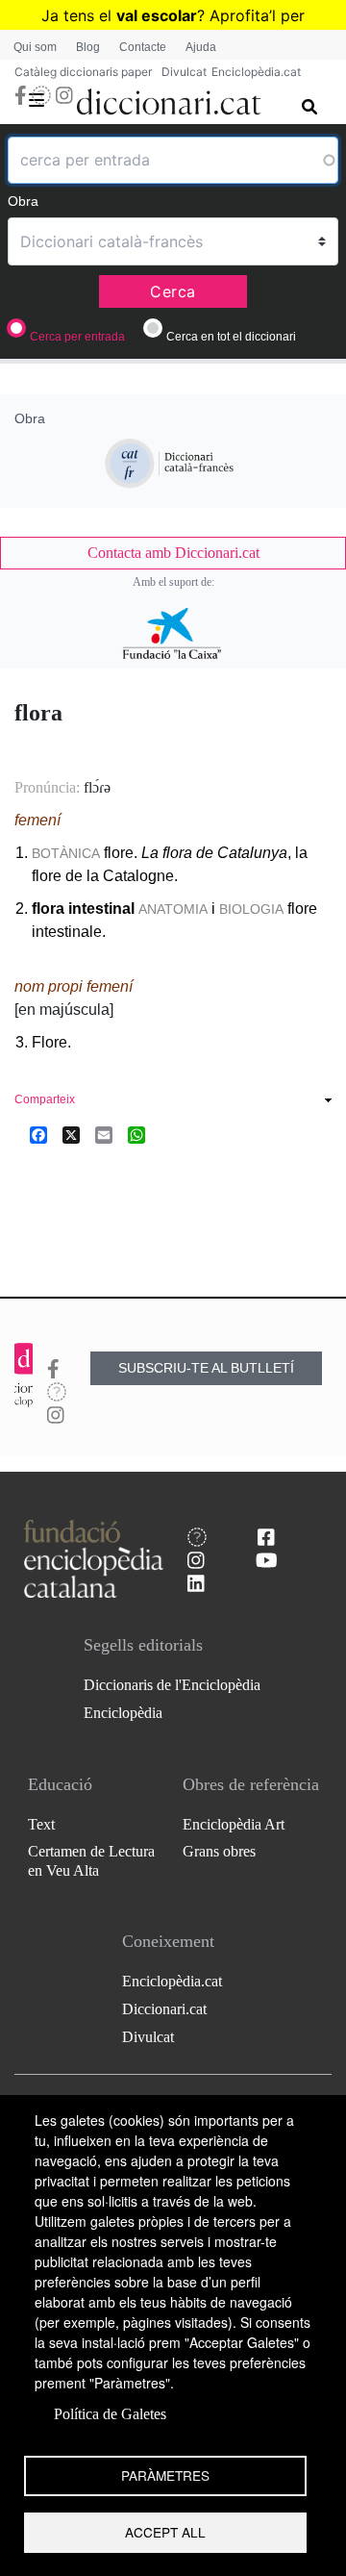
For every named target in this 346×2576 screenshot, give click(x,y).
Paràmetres (165, 2475)
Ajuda (201, 47)
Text (41, 1824)
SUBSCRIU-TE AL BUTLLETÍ (206, 1368)
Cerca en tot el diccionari (231, 337)
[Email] (104, 1135)
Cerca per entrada (77, 337)
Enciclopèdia (123, 1713)
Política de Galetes (110, 2414)
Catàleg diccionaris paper (83, 72)
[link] (173, 553)
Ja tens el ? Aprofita (155, 15)
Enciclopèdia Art (234, 1824)
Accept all (165, 2532)
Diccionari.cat (164, 2009)
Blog (88, 47)
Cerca (173, 291)
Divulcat (184, 72)
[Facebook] (38, 1135)
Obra (23, 201)
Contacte (143, 47)
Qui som (35, 47)
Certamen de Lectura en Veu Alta (91, 1860)
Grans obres (219, 1851)
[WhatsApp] (136, 1135)
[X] (71, 1135)
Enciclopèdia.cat (256, 72)
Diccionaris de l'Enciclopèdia (172, 1685)
